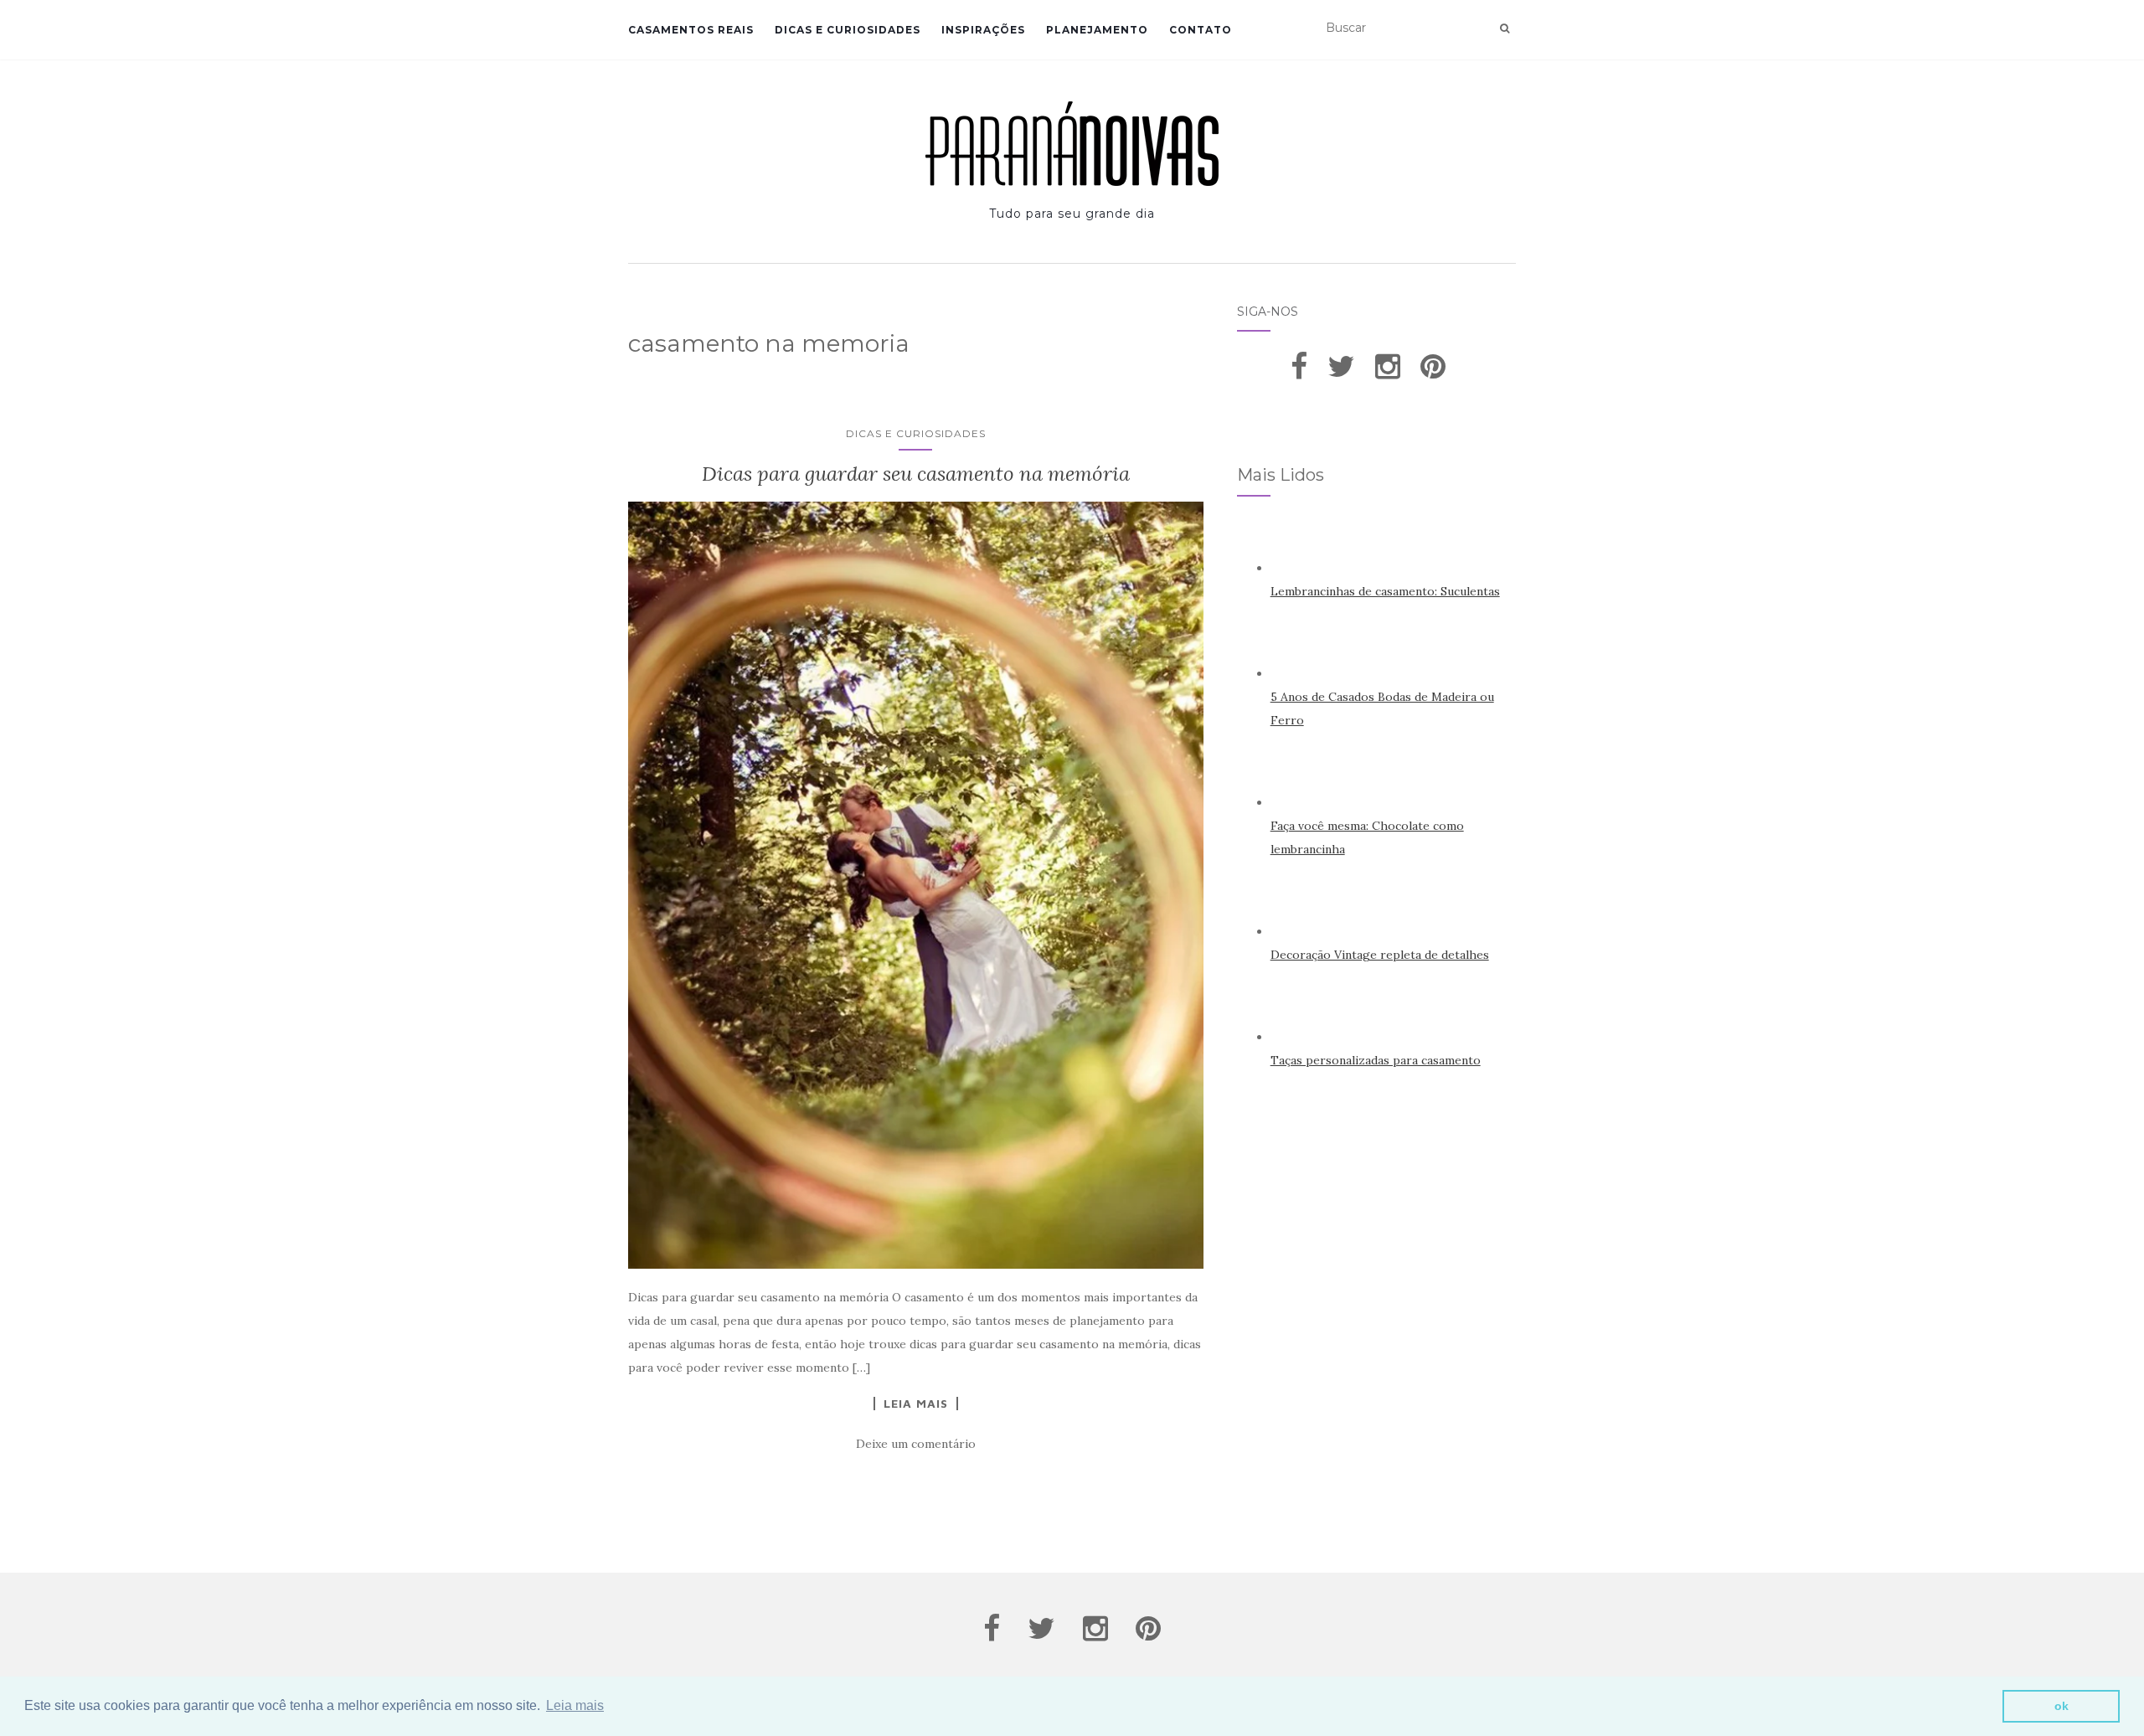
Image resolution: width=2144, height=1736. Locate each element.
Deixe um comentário (916, 1444)
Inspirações (983, 30)
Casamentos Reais (691, 30)
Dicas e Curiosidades (848, 30)
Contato (1201, 30)
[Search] (1505, 28)
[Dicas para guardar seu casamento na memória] (916, 885)
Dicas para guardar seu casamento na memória (916, 474)
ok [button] (2062, 1706)
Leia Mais (916, 1404)
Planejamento (1097, 30)
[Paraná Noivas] (1072, 144)
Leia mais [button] (575, 1705)
